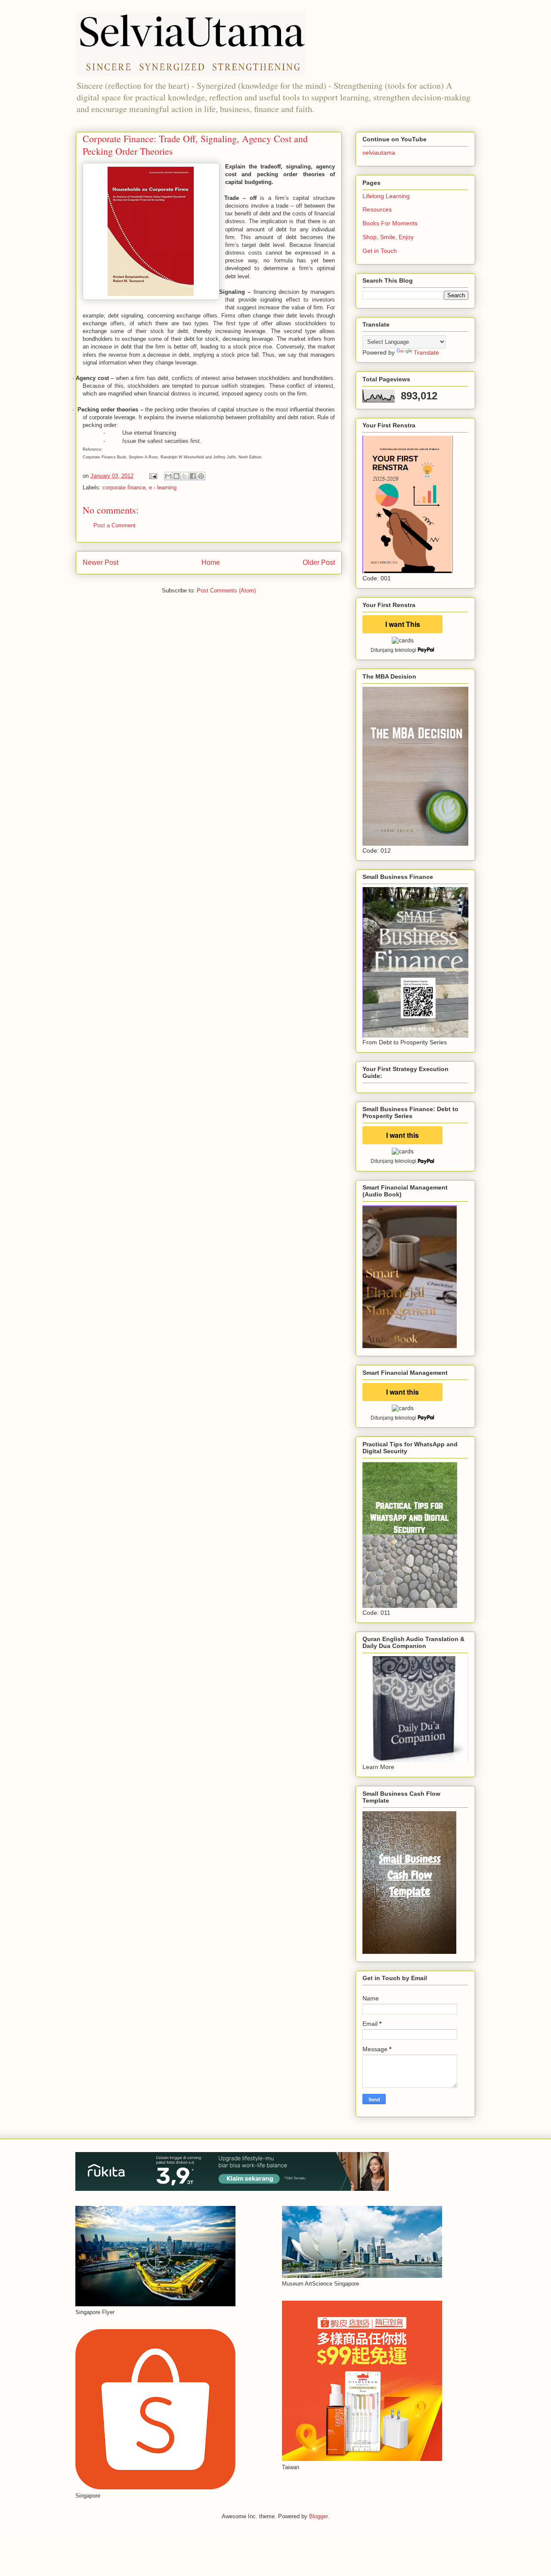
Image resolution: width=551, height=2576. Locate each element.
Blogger (318, 2516)
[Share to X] (185, 476)
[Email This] (168, 476)
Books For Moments (390, 223)
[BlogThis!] (176, 476)
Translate (426, 352)
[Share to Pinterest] (201, 476)
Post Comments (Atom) (226, 590)
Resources (377, 209)
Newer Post (101, 562)
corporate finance (124, 487)
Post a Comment (115, 525)
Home (211, 562)
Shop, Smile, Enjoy (388, 237)
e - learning (163, 487)
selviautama (379, 153)
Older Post (319, 562)
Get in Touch (380, 251)
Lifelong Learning (386, 196)
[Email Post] (153, 476)
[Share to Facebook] (193, 476)
